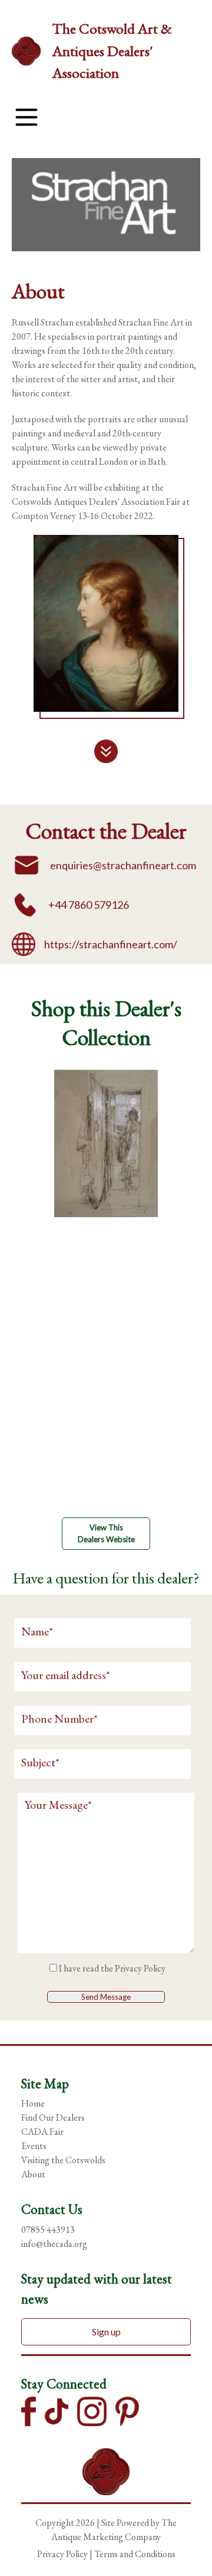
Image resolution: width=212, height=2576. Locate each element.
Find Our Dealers (53, 2117)
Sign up (106, 2332)
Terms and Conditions (135, 2554)
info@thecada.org (54, 2244)
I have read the (112, 1968)
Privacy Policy (140, 1968)
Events (34, 2146)
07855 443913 (48, 2230)
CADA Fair (42, 2132)
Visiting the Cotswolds (63, 2160)
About (33, 2174)
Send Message (106, 1997)
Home (33, 2103)
